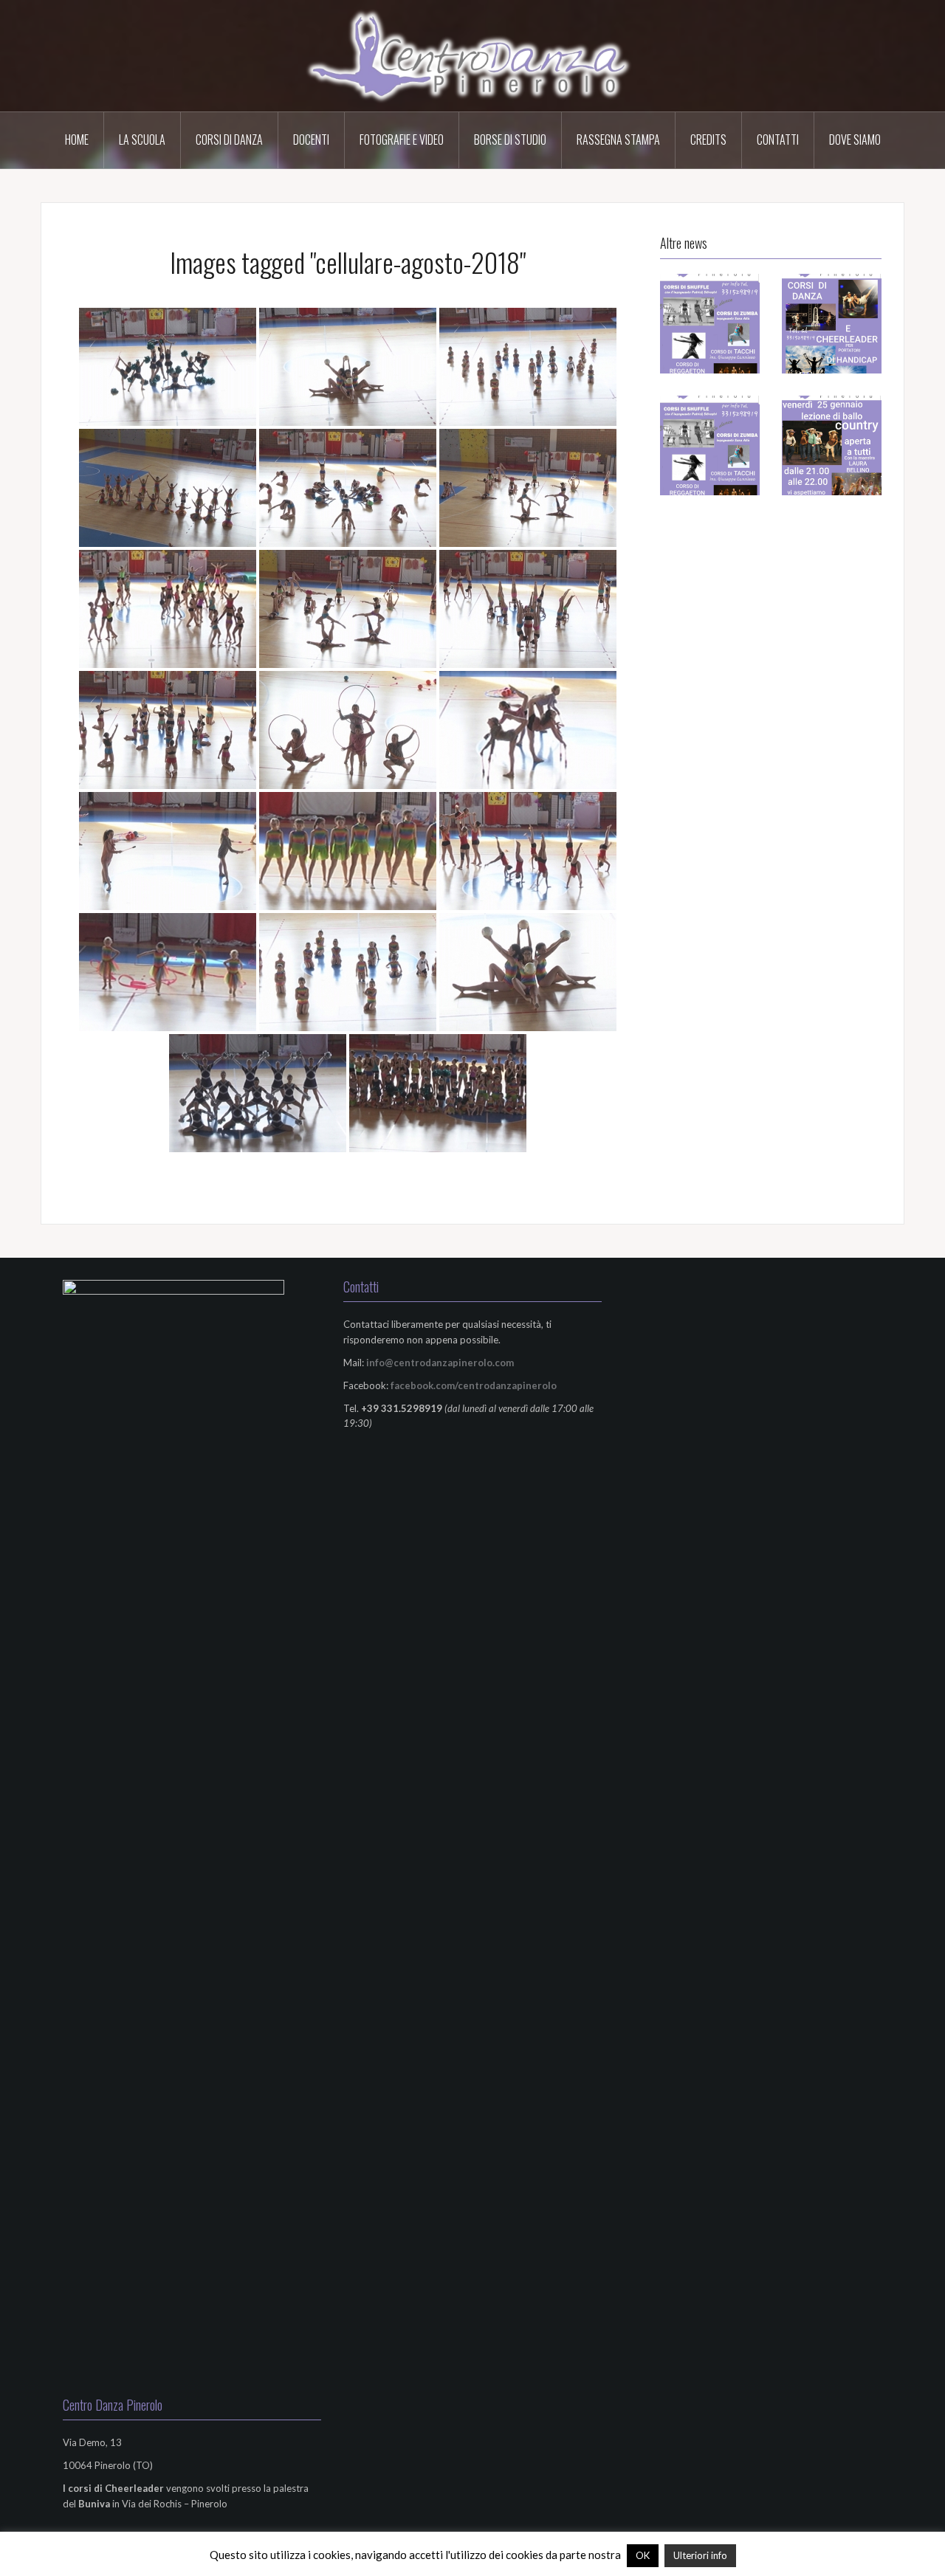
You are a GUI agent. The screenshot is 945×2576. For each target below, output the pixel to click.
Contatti (778, 140)
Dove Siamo (855, 140)
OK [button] (643, 2555)
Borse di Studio (510, 140)
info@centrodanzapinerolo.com (440, 1363)
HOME (77, 140)
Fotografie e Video (402, 140)
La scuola (142, 140)
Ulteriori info (700, 2555)
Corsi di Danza (229, 140)
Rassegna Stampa (618, 140)
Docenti (311, 140)
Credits (708, 140)
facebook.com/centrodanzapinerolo (474, 1385)
